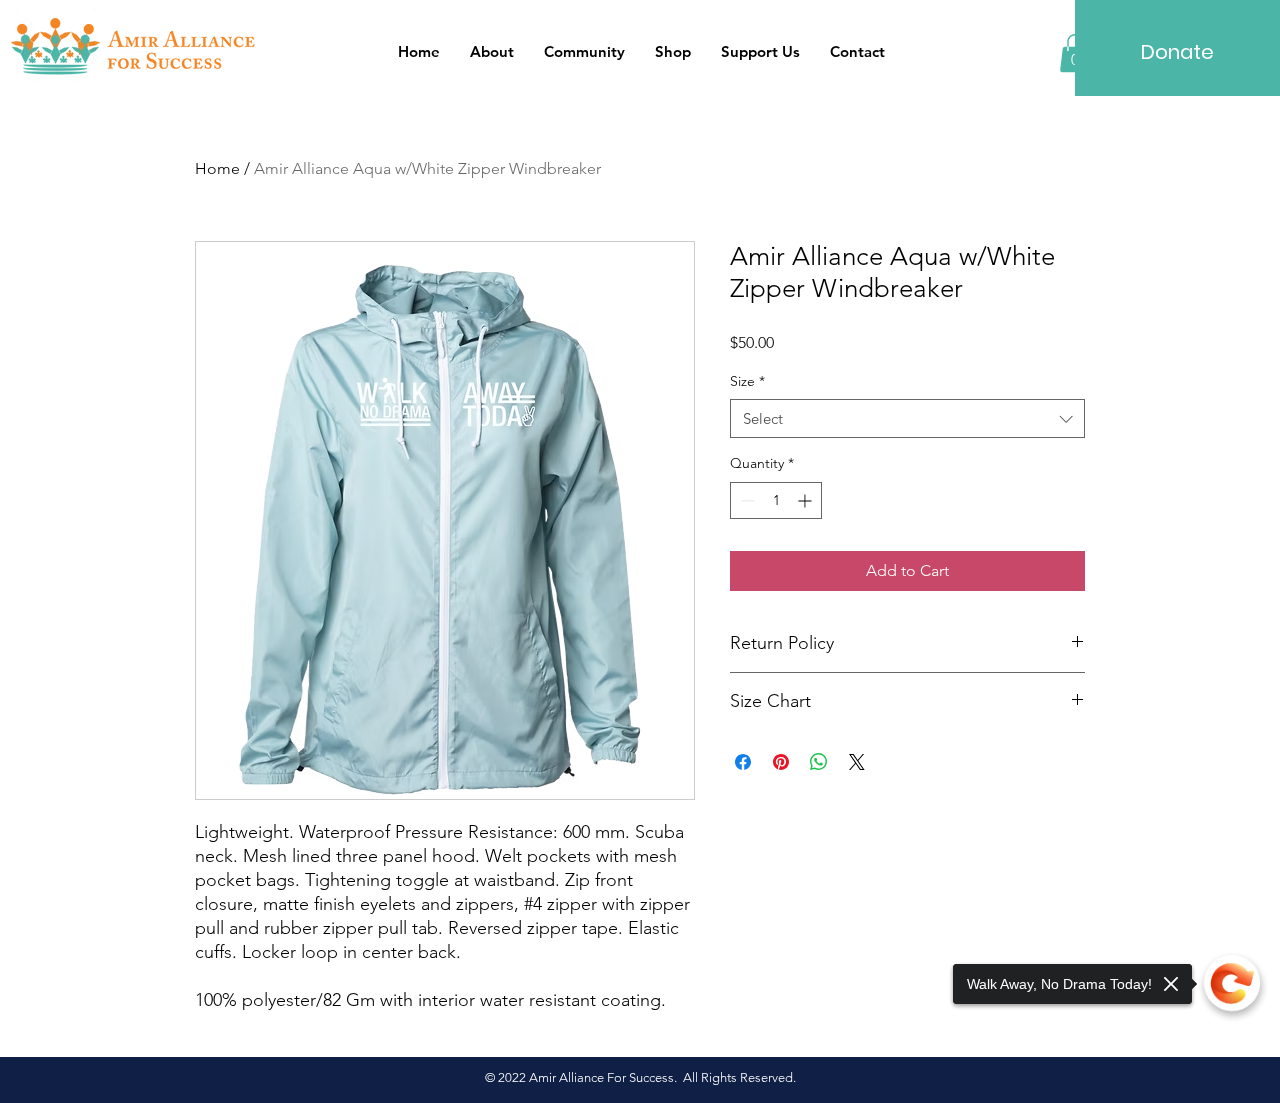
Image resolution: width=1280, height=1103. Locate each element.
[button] (584, 52)
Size (747, 381)
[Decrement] (745, 500)
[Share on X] (857, 762)
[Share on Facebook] (743, 762)
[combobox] (907, 418)
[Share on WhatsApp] (819, 762)
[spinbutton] (776, 500)
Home (217, 168)
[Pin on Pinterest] (781, 762)
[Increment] (806, 500)
